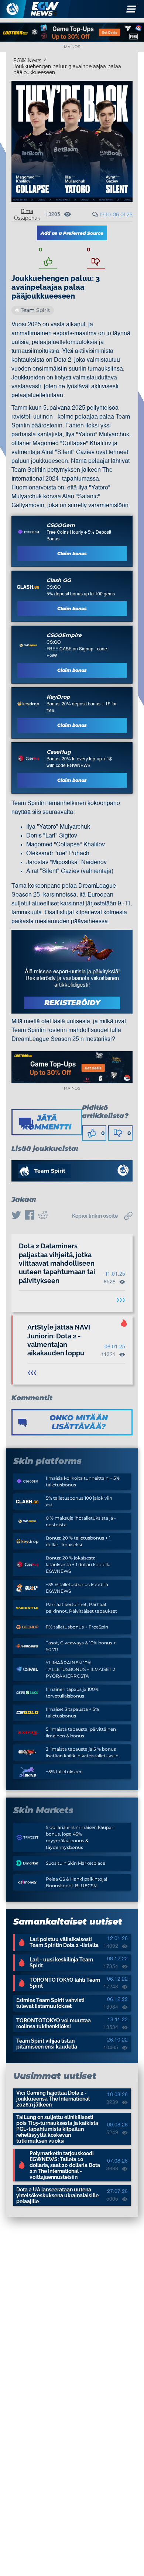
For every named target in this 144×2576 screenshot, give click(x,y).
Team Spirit (35, 310)
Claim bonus (72, 553)
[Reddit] (43, 1216)
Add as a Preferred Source (72, 233)
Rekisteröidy (72, 1003)
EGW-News (27, 61)
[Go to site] (28, 532)
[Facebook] (30, 1216)
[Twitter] (16, 1216)
